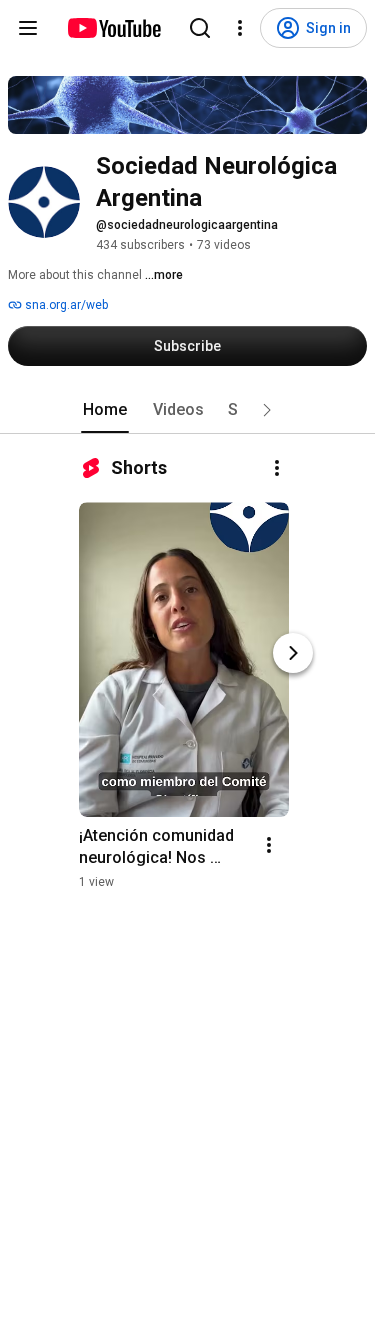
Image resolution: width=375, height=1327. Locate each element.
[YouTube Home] (113, 28)
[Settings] (240, 28)
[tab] (105, 410)
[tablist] (188, 410)
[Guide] (28, 28)
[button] (267, 410)
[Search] (200, 28)
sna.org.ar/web (65, 305)
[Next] (293, 653)
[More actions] (277, 468)
